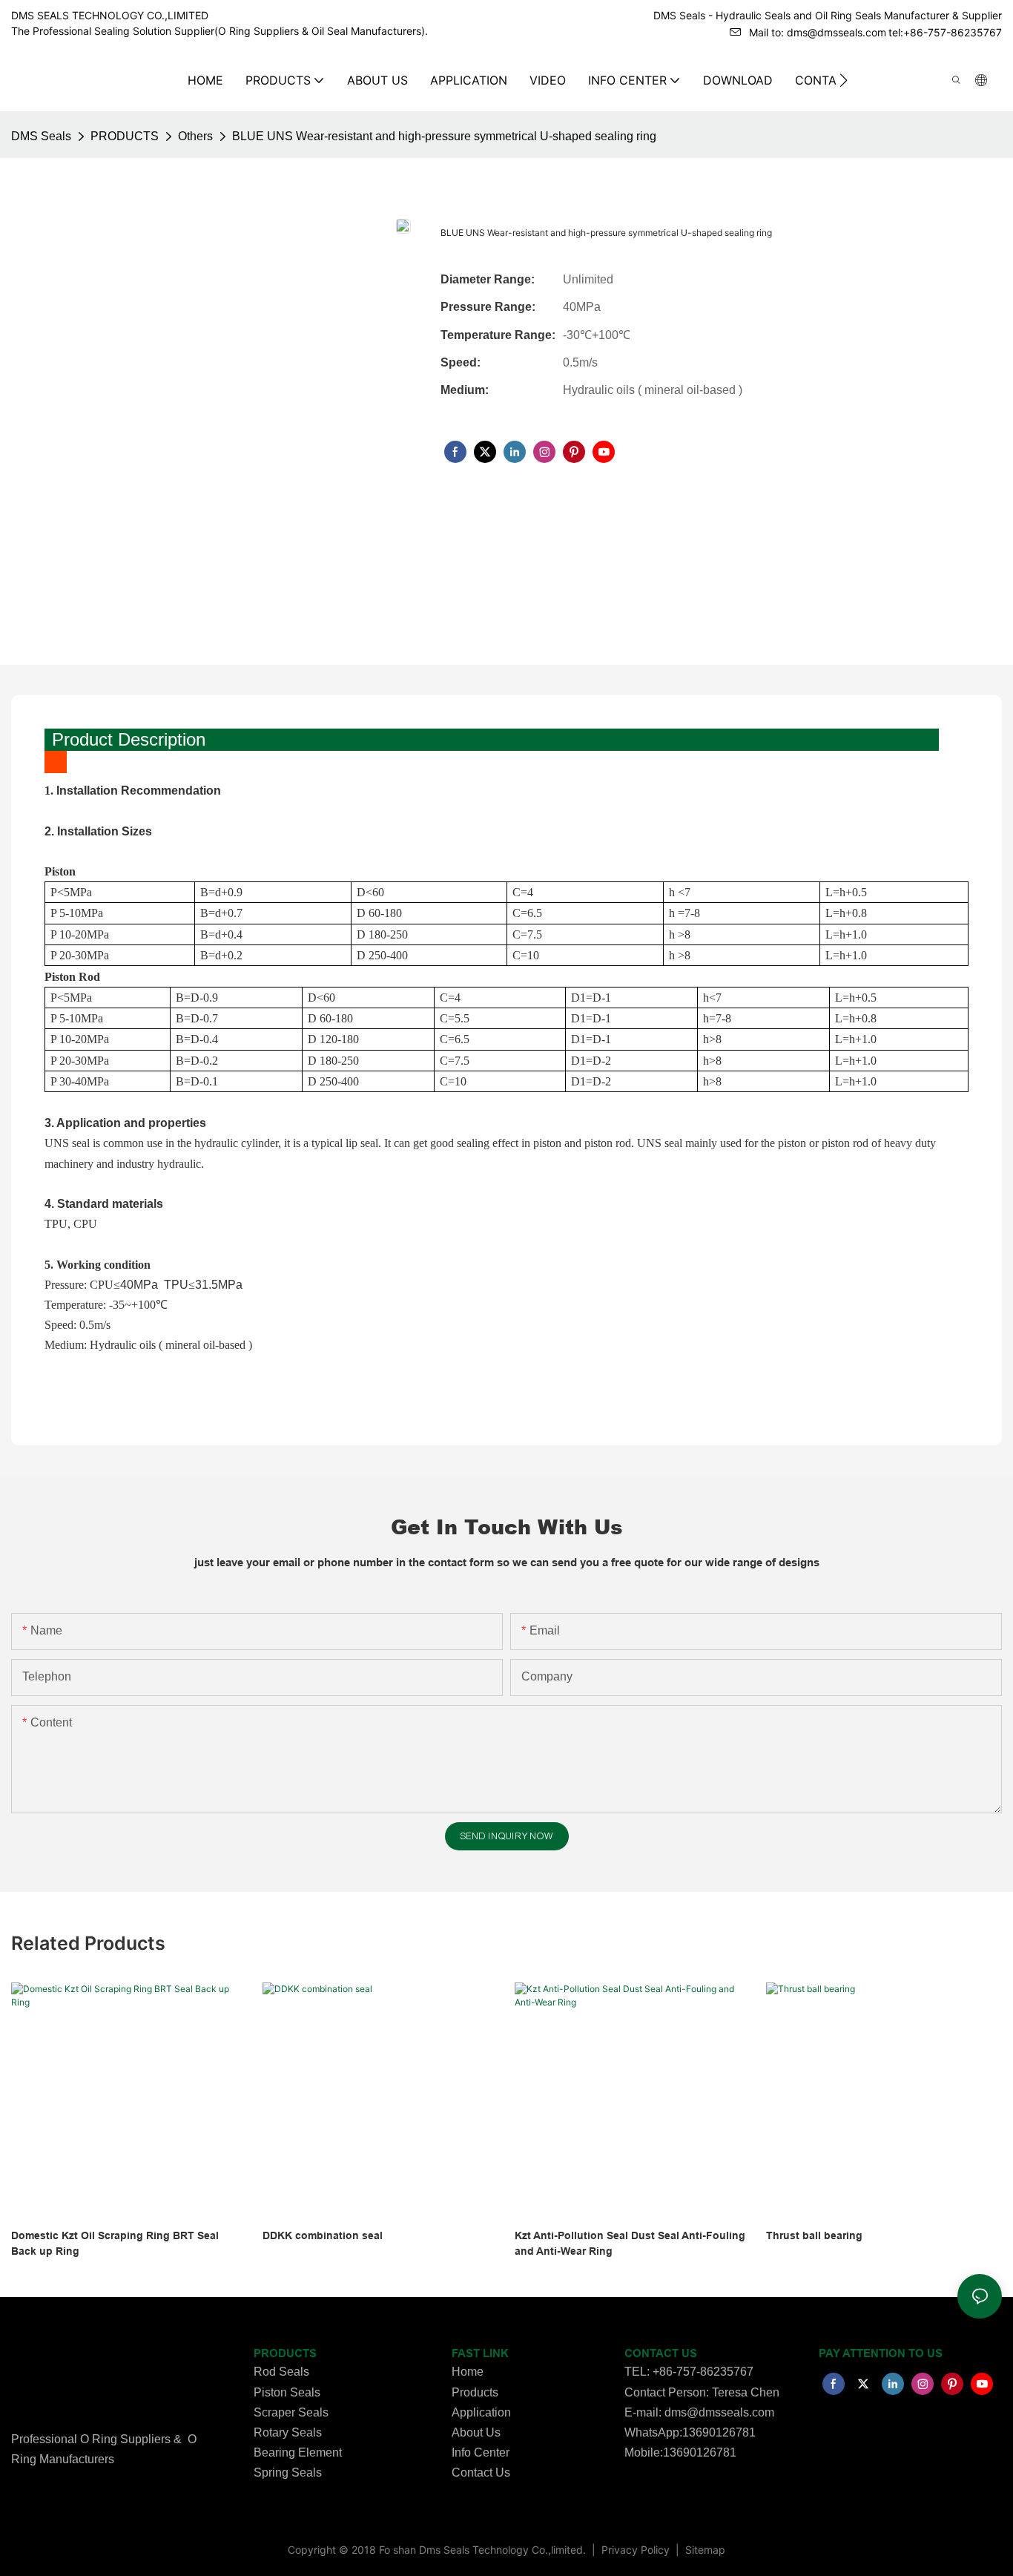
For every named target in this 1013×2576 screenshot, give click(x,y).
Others (195, 136)
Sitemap (704, 2550)
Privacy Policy (637, 2550)
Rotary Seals (288, 2432)
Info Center (481, 2452)
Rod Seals (281, 2372)
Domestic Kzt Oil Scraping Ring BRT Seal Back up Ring (115, 2243)
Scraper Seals (291, 2412)
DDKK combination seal (323, 2235)
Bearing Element (298, 2452)
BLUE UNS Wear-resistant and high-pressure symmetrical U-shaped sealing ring (444, 136)
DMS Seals (41, 136)
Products (475, 2392)
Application (481, 2412)
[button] (844, 80)
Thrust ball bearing (814, 2235)
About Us (476, 2432)
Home (468, 2372)
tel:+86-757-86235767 (945, 32)
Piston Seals (287, 2392)
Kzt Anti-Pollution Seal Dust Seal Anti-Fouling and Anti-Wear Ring (630, 2243)
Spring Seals (288, 2472)
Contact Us (481, 2472)
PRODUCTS (125, 136)
